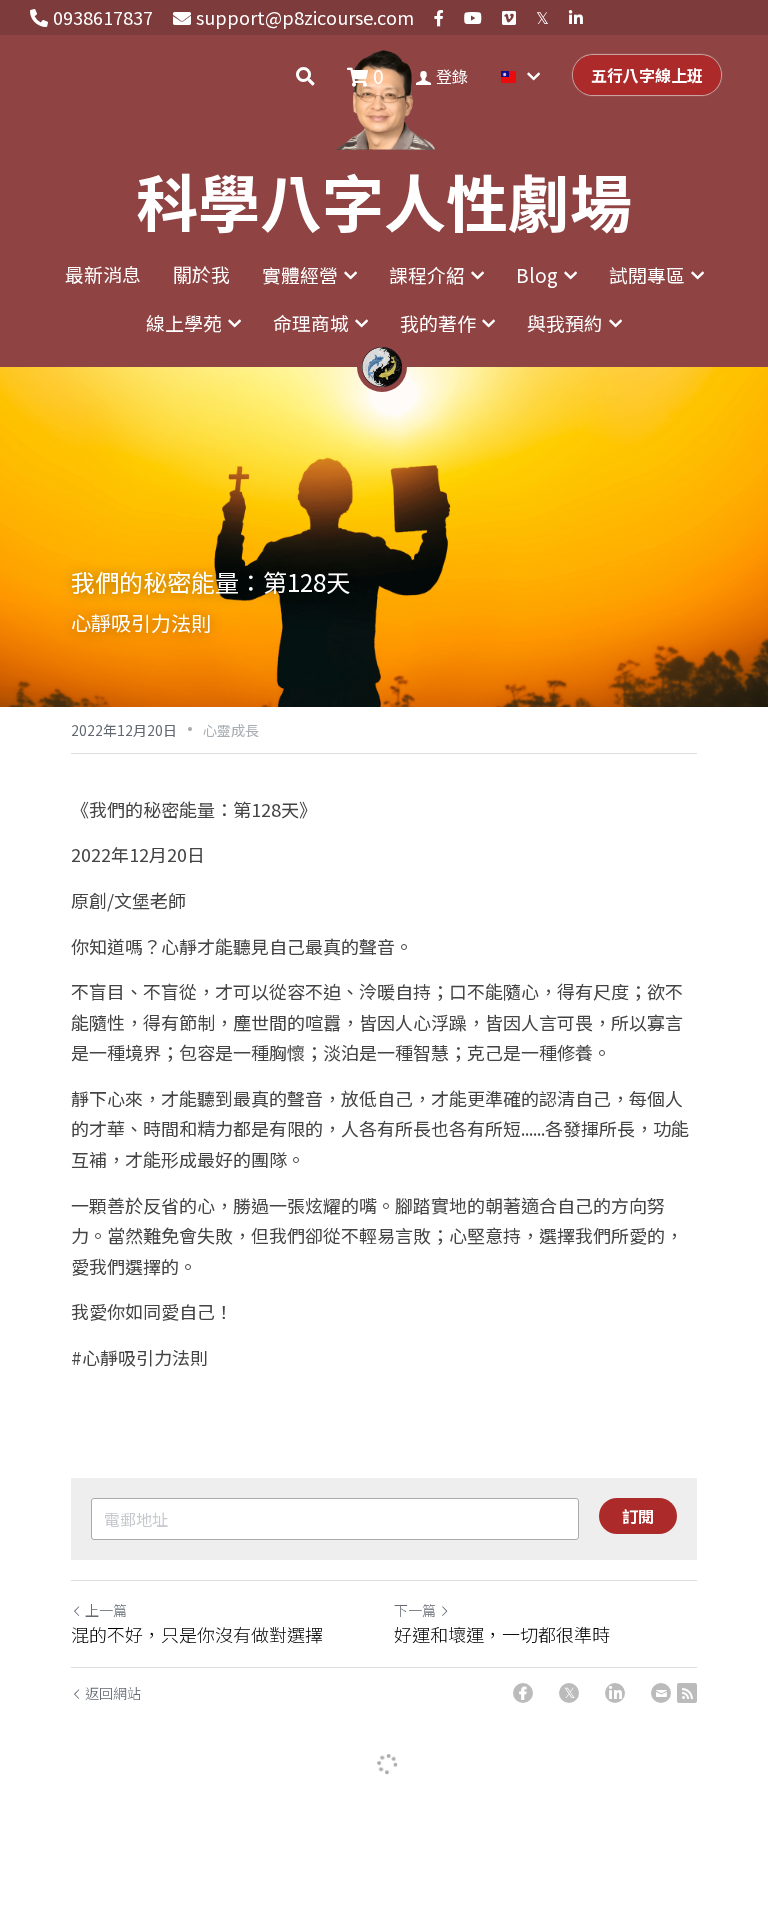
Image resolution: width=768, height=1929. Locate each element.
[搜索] (305, 76)
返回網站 (113, 1693)
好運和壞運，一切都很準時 (502, 1634)
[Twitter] (569, 1693)
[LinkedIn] (615, 1693)
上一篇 (106, 1610)
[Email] (661, 1693)
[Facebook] (523, 1693)
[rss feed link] (687, 1693)
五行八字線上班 (647, 75)
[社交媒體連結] (439, 18)
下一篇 (415, 1610)
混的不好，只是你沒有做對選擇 (197, 1634)
